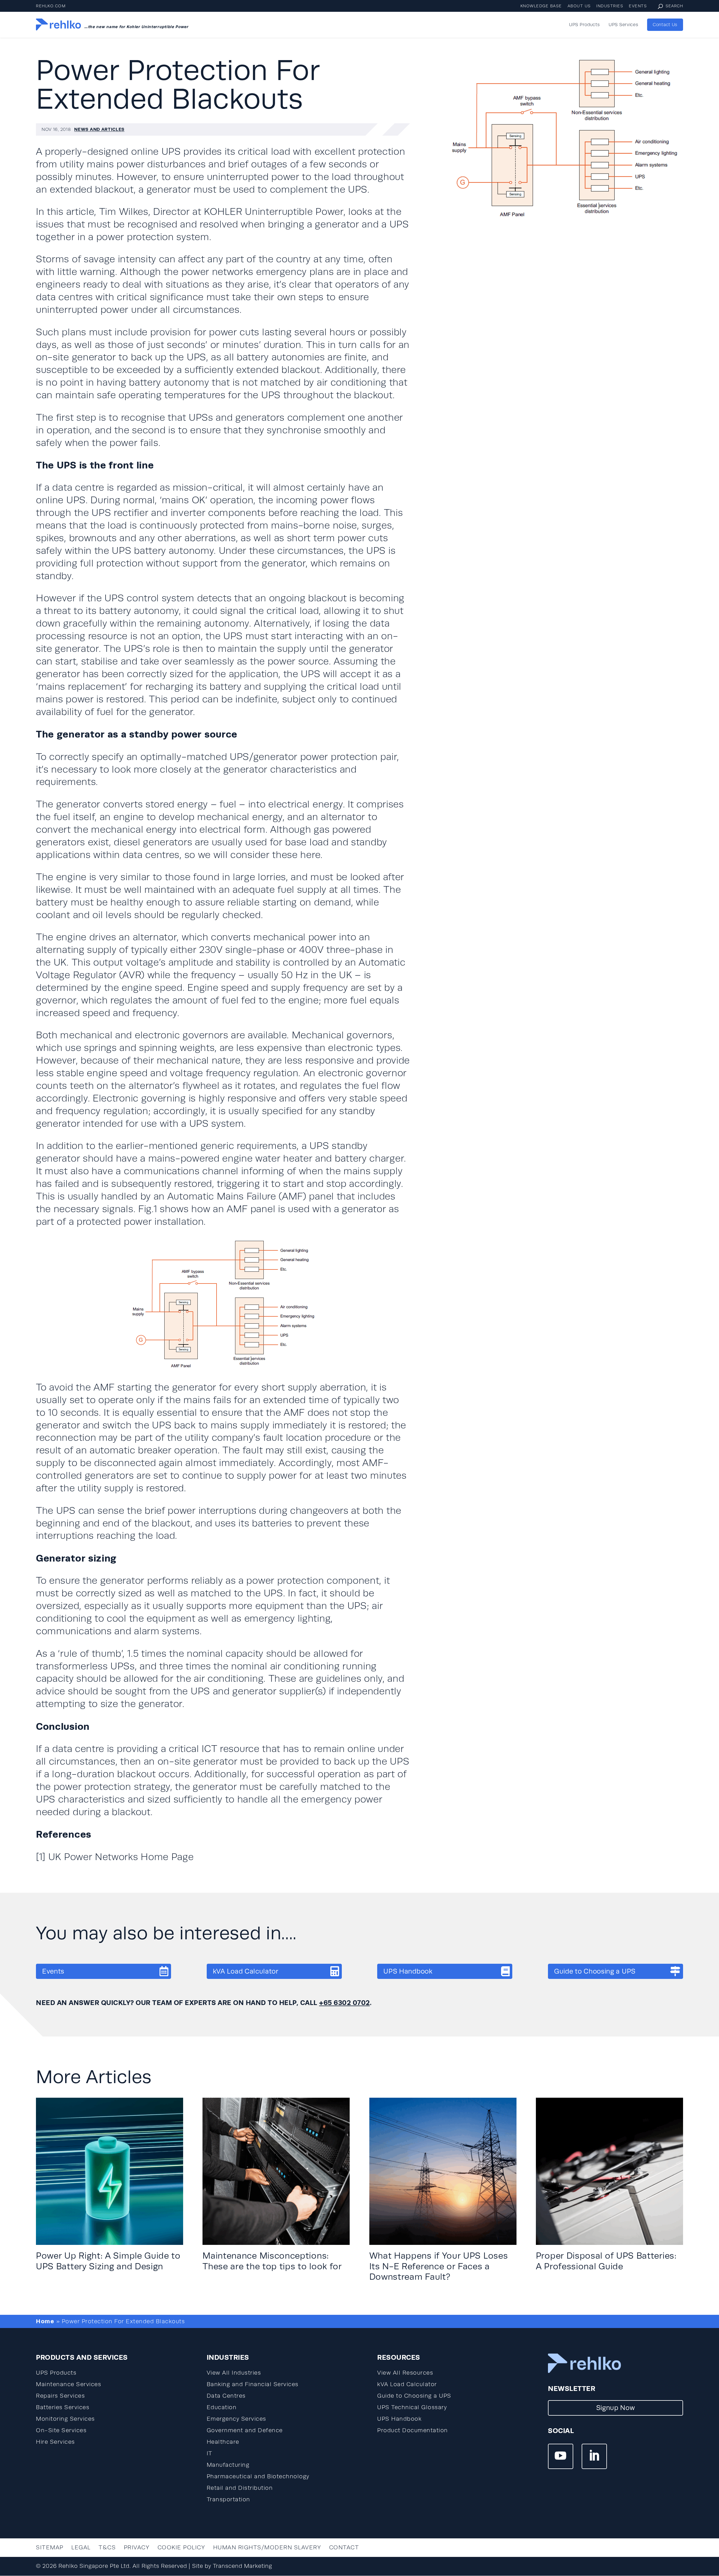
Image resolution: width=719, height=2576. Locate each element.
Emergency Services (236, 2419)
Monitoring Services (65, 2419)
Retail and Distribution (240, 2488)
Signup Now (616, 2408)
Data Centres (226, 2396)
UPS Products (584, 25)
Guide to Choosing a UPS (595, 1971)
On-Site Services (61, 2430)
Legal (81, 2547)
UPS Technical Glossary (412, 2407)
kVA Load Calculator (246, 1971)
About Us (579, 6)
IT (210, 2453)
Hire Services (55, 2442)
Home (45, 2321)
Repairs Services (60, 2396)
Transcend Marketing (243, 2566)
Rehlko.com (51, 6)
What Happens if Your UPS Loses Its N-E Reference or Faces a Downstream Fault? (439, 2266)
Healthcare (223, 2442)
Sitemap (50, 2547)
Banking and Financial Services (253, 2384)
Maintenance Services (69, 2384)
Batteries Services (63, 2407)
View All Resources (405, 2373)
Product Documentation (413, 2430)
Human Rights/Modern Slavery (267, 2547)
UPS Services (623, 25)
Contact (344, 2547)
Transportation (228, 2499)
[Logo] (58, 25)
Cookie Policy (181, 2547)
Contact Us (665, 25)
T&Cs (107, 2547)
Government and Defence (245, 2430)
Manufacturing (228, 2465)
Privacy (137, 2547)
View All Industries (234, 2373)
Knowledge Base (541, 6)
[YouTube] (561, 2456)
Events (638, 6)
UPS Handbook (408, 1971)
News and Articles (99, 129)
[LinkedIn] (594, 2456)
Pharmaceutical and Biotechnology (258, 2476)
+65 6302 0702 (344, 2002)
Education (222, 2407)
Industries (610, 6)
